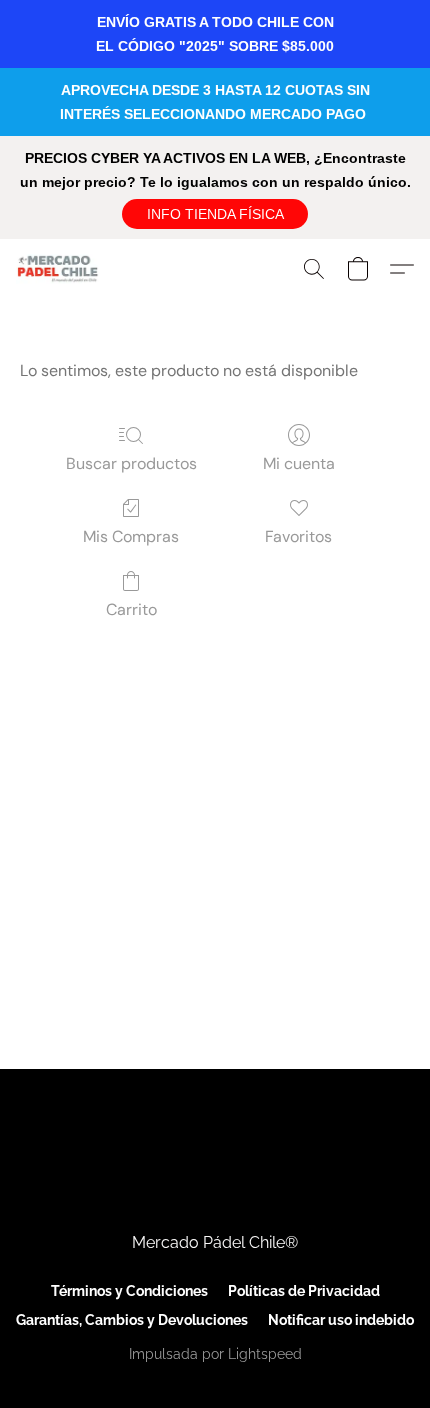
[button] (215, 214)
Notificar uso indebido (341, 1320)
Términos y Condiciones (129, 1291)
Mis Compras (131, 536)
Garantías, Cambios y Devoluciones (132, 1320)
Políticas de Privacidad (304, 1291)
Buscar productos (131, 463)
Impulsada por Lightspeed (215, 1354)
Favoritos (298, 536)
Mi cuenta (299, 463)
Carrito (131, 609)
